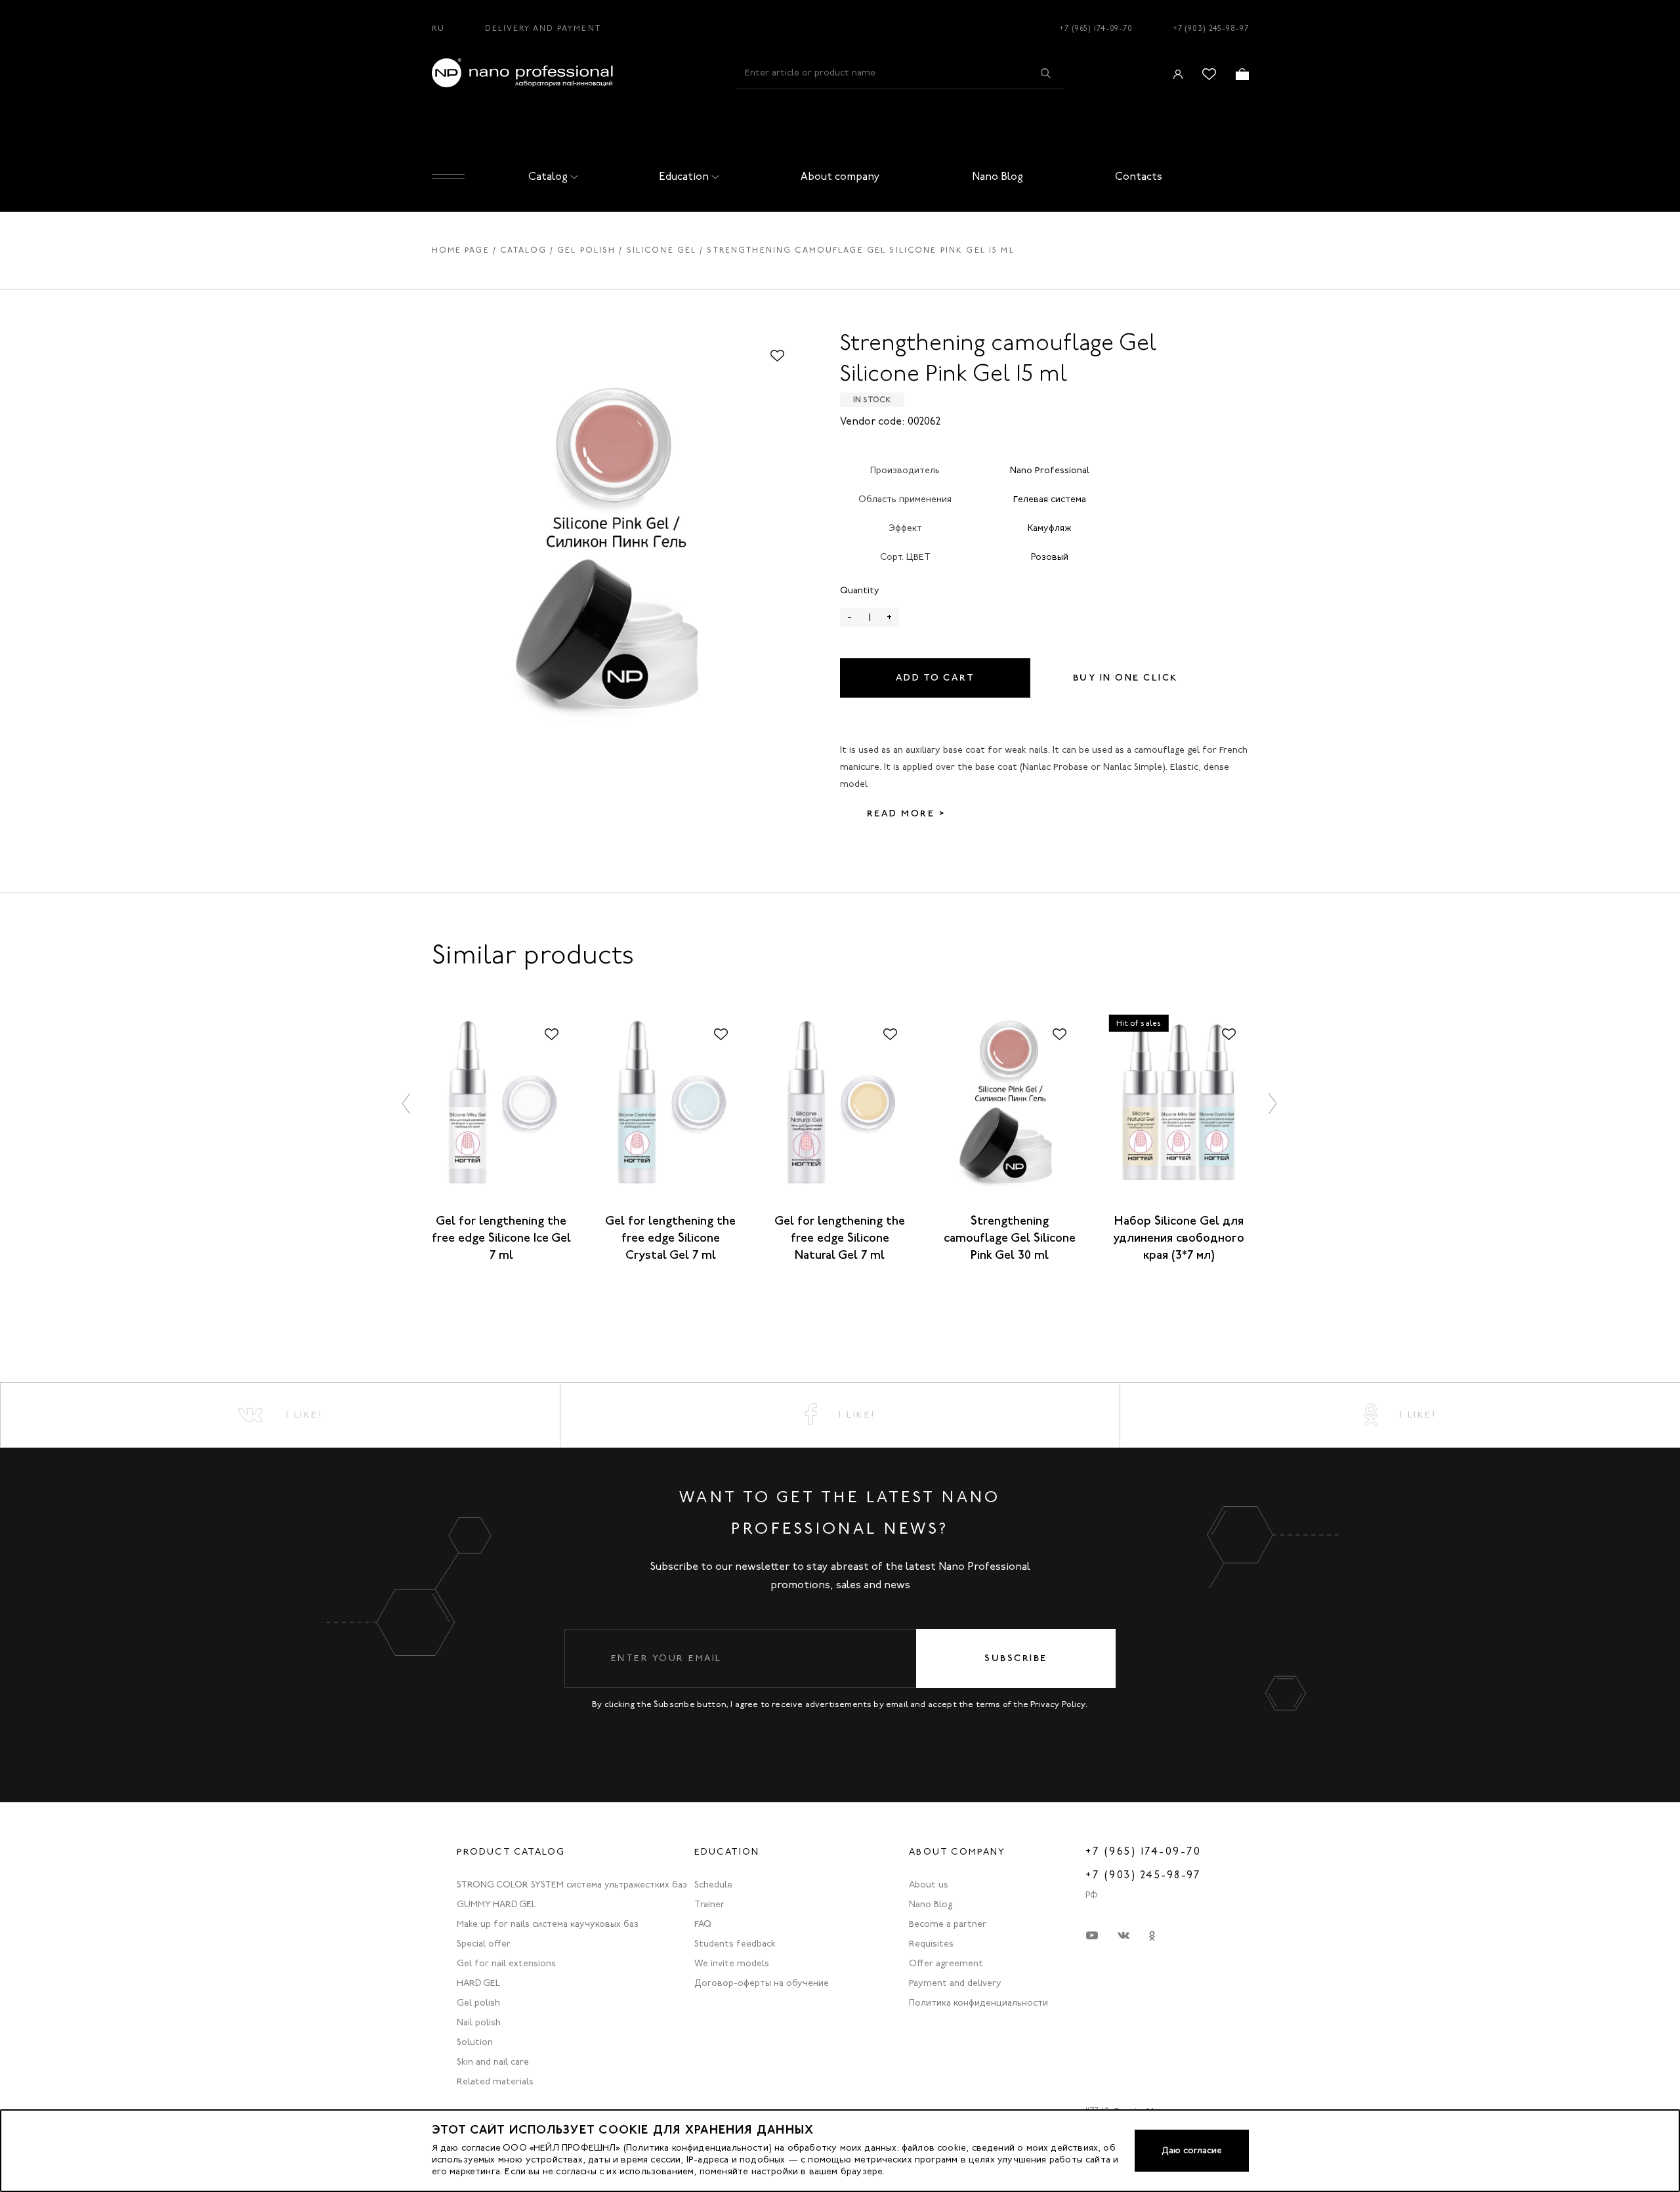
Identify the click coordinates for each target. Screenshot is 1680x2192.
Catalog (548, 176)
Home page (461, 250)
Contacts (1139, 176)
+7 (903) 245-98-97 (1211, 28)
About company (840, 176)
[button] (407, 1104)
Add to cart (935, 678)
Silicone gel (662, 250)
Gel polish (586, 250)
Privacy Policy (1058, 1704)
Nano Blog (997, 176)
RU (438, 28)
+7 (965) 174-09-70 (1096, 28)
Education (684, 176)
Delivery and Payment (543, 28)
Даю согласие (1192, 2150)
